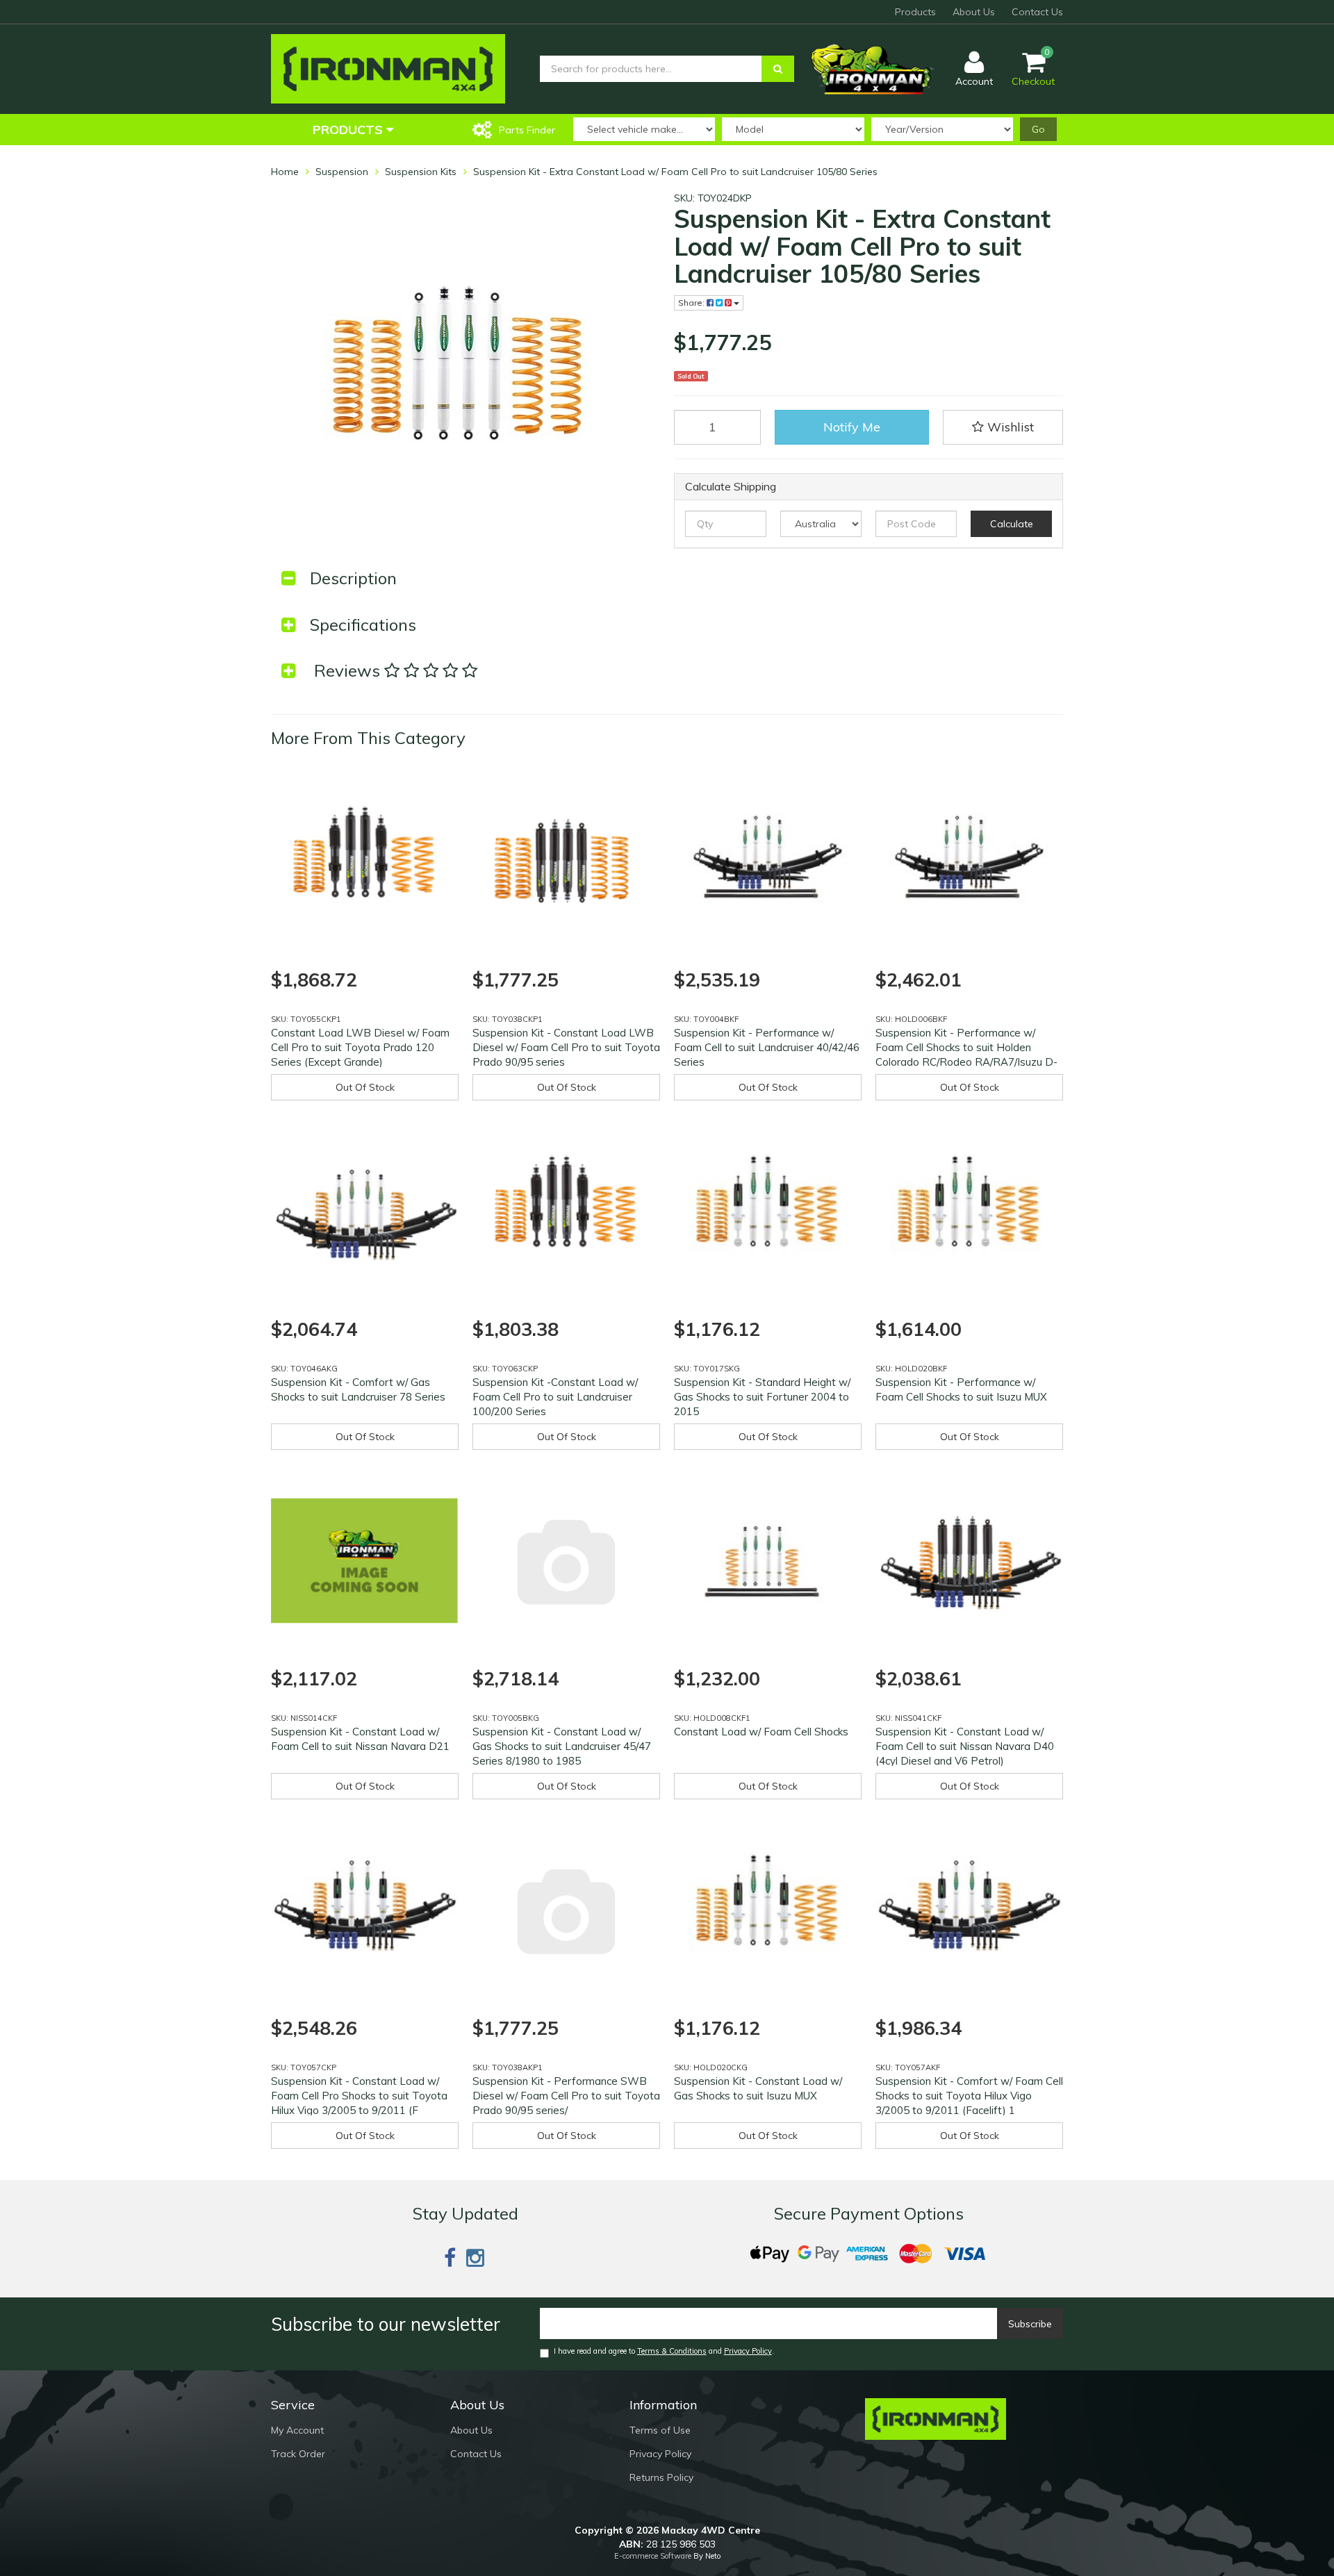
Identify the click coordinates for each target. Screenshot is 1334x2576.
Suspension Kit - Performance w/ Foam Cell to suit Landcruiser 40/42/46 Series (767, 1047)
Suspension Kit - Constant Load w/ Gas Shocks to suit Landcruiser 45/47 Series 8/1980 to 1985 (562, 1746)
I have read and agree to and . (664, 2351)
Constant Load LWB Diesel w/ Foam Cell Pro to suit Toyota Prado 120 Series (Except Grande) (360, 1047)
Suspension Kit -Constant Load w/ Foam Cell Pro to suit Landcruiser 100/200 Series (555, 1397)
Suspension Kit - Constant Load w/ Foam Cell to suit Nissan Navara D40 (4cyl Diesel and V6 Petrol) (965, 1746)
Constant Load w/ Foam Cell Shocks (761, 1732)
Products (915, 12)
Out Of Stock (365, 1087)
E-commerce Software (653, 2556)
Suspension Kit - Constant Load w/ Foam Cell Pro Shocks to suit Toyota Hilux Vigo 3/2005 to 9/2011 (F (359, 2096)
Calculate (1012, 524)
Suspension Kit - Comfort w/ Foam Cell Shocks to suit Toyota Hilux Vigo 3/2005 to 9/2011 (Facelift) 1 (969, 2096)
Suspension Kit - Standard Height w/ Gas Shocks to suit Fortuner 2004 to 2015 (762, 1397)
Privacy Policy (748, 2351)
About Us (974, 12)
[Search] (778, 69)
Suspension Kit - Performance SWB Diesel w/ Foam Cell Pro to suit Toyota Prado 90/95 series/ (566, 2096)
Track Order (298, 2454)
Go (1038, 129)
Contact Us (1037, 12)
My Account (297, 2430)
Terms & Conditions (672, 2351)
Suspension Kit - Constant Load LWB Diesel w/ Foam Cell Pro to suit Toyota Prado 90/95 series (566, 1047)
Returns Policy (661, 2477)
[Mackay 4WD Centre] (388, 68)
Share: (692, 303)
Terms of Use (660, 2430)
